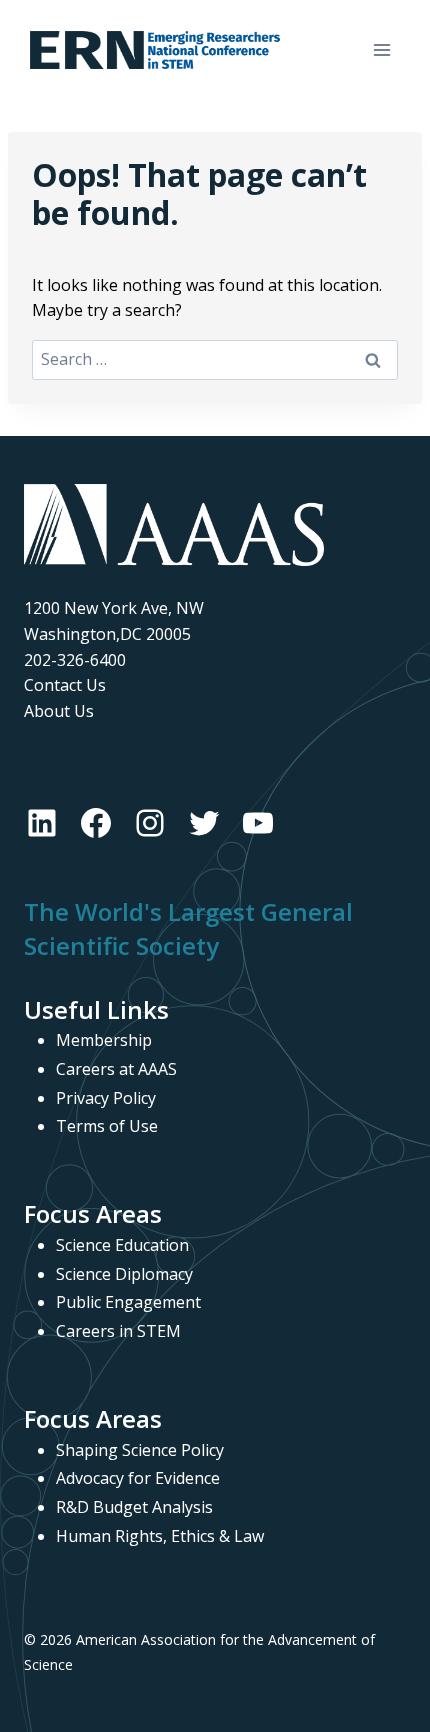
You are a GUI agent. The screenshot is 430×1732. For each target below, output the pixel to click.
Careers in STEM (118, 1331)
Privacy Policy (106, 1098)
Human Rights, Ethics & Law (160, 1536)
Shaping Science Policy (140, 1450)
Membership (104, 1040)
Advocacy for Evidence (138, 1478)
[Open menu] (381, 49)
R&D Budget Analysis (134, 1507)
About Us (59, 711)
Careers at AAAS (116, 1069)
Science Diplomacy (124, 1274)
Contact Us (65, 685)
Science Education (122, 1245)
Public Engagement (128, 1302)
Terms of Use (107, 1126)
